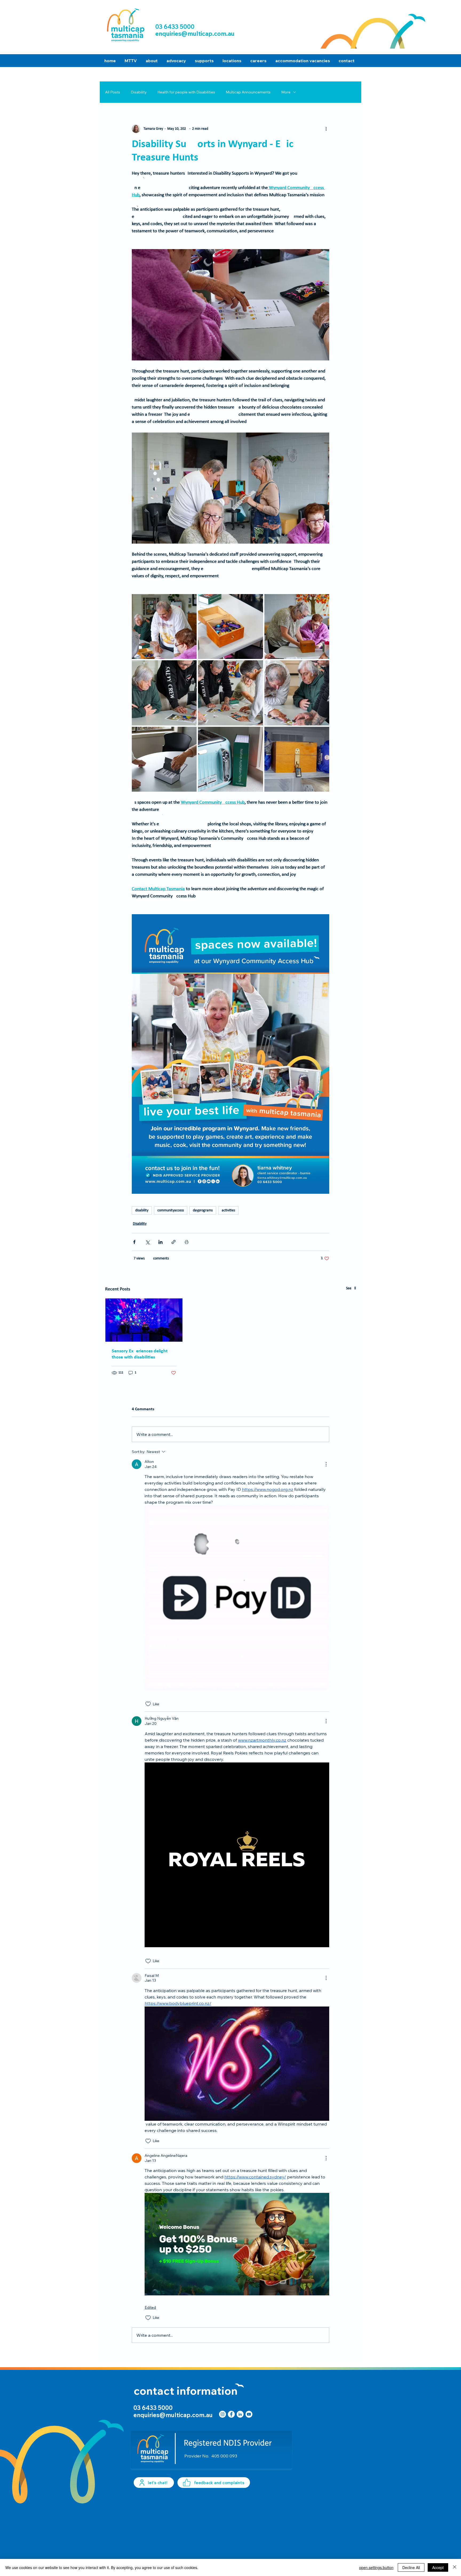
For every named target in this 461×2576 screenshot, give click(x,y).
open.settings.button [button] (376, 2567)
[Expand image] (164, 627)
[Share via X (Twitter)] (147, 1242)
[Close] (455, 2567)
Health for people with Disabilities (186, 92)
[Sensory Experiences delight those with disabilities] (144, 1320)
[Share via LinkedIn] (160, 1242)
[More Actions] (326, 1464)
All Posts (113, 92)
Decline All (411, 2567)
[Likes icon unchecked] (148, 1704)
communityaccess (171, 1210)
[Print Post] (187, 1242)
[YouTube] (249, 2414)
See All (351, 1288)
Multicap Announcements (248, 92)
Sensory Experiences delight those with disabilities (140, 1354)
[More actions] (326, 129)
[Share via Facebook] (134, 1242)
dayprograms (203, 1210)
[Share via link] (174, 1242)
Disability (139, 92)
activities (228, 1210)
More (286, 92)
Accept (438, 2567)
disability (142, 1210)
